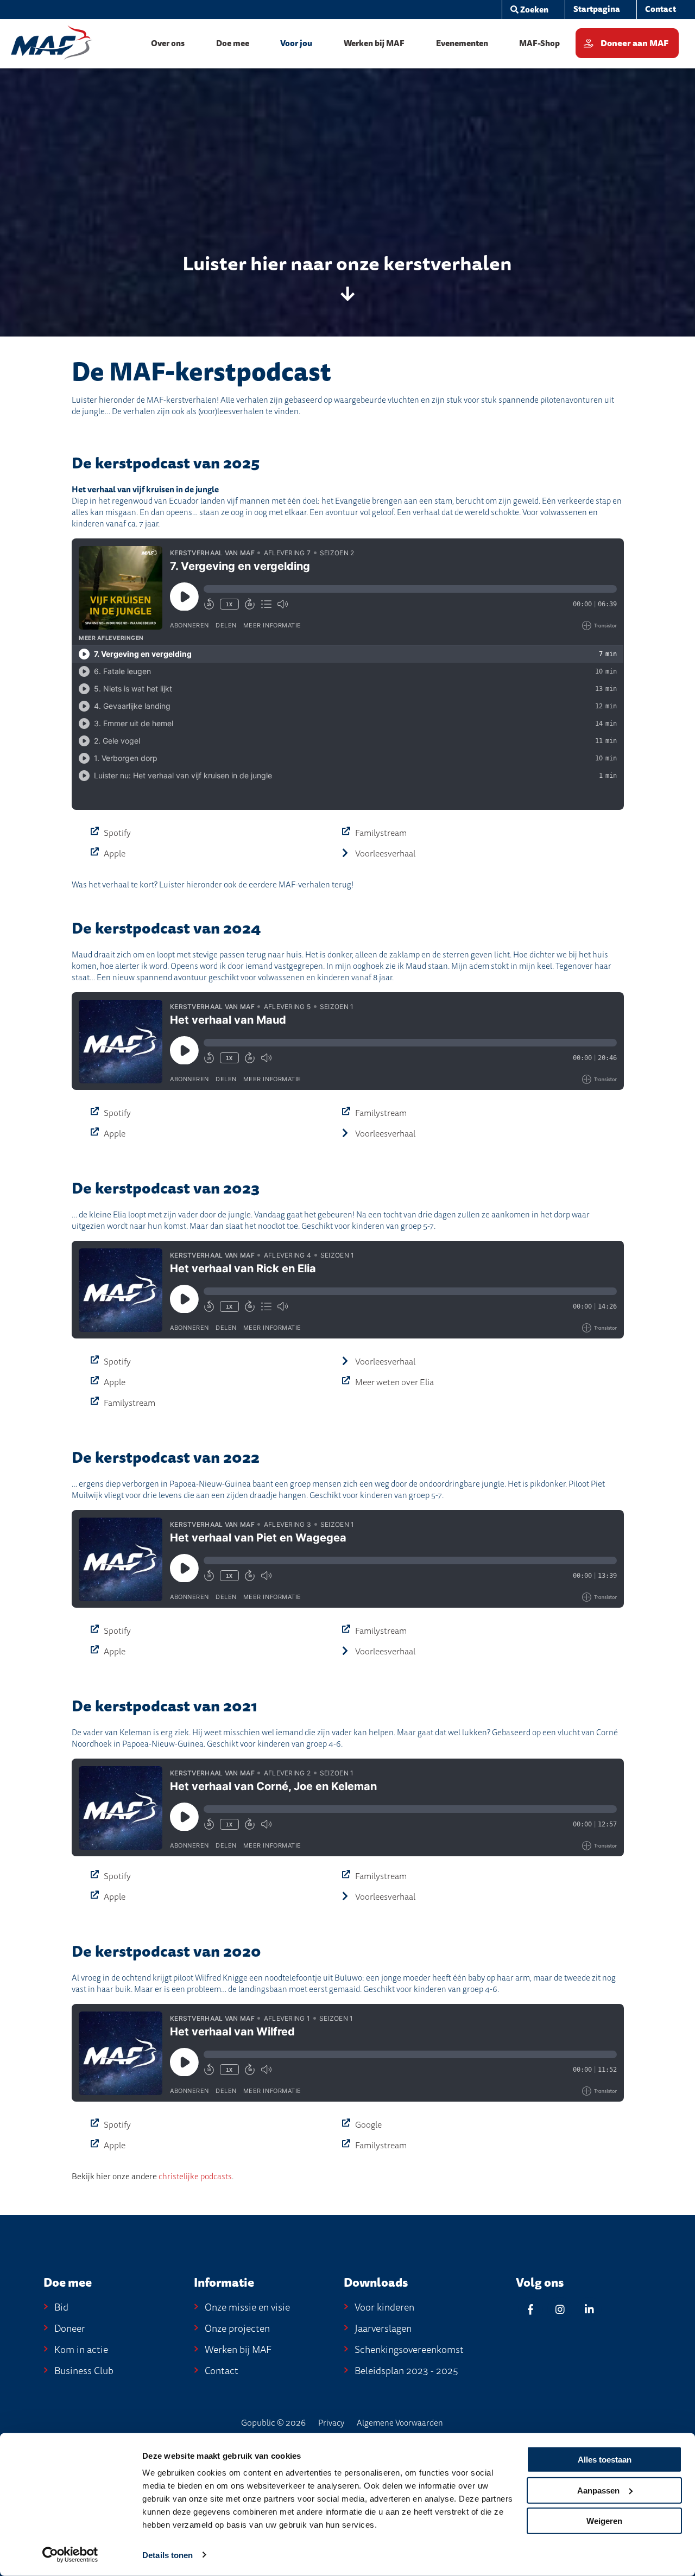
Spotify (117, 833)
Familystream (381, 833)
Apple (115, 854)
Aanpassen (598, 2490)
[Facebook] (530, 2309)
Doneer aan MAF (634, 43)
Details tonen (168, 2555)
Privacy (331, 2423)
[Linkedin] (589, 2309)
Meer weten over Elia (394, 1382)
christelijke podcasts (195, 2177)
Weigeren (604, 2521)
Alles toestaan (605, 2460)
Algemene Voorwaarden (400, 2423)
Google (368, 2125)
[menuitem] (529, 10)
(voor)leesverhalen (231, 411)
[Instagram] (560, 2309)
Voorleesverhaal (385, 854)
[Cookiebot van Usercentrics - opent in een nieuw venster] (70, 2555)
